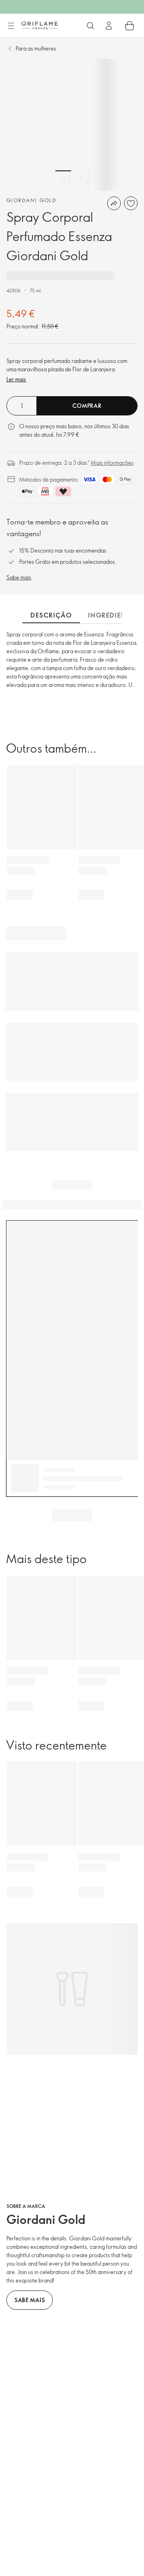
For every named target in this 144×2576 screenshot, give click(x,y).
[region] (72, 125)
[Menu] (11, 26)
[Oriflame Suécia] (40, 25)
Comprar (87, 406)
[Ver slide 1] (63, 178)
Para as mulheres (36, 48)
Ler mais (16, 379)
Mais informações (112, 463)
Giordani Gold (31, 200)
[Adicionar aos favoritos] (131, 203)
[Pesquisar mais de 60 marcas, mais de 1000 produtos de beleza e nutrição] (90, 26)
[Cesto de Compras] (130, 26)
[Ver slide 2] (81, 178)
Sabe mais (19, 577)
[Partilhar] (114, 203)
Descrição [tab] (51, 615)
